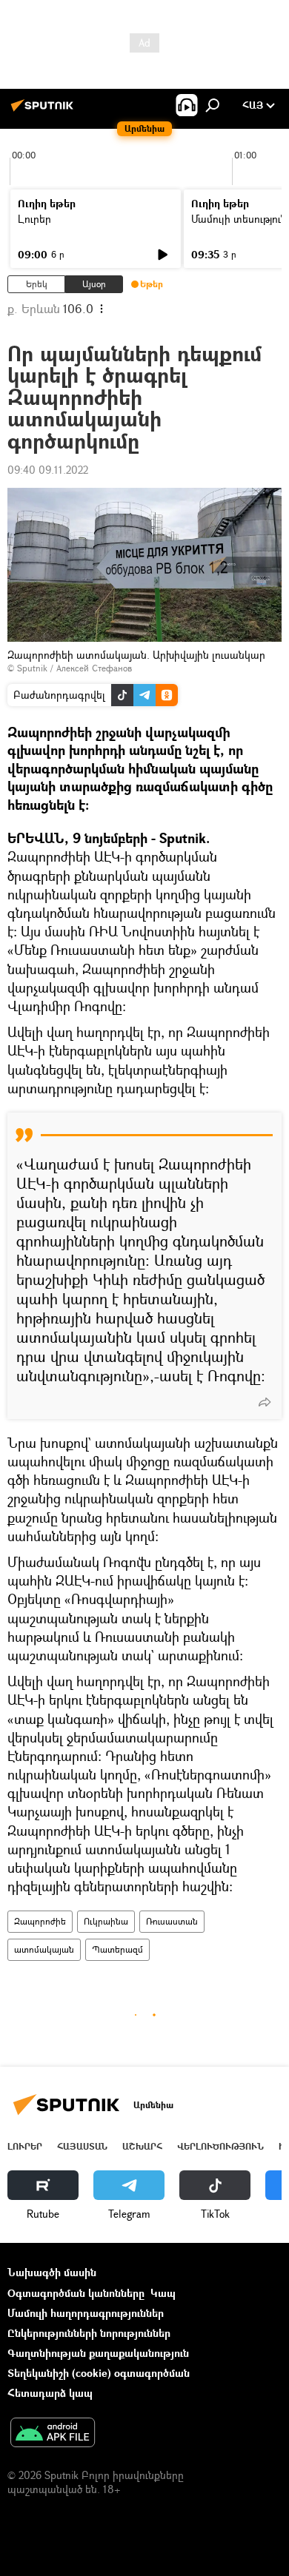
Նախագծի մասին (52, 2272)
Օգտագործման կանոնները (76, 2293)
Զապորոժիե (40, 1921)
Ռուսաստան (172, 1921)
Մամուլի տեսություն (239, 219)
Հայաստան (82, 2146)
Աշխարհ (142, 2146)
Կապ (163, 2293)
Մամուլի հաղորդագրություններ (86, 2313)
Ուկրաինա (106, 1921)
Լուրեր (34, 219)
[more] (265, 1402)
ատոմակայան (44, 1949)
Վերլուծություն (220, 2146)
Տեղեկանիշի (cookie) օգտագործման (99, 2373)
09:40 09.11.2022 (48, 470)
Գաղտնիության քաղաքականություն (98, 2353)
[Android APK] (53, 2434)
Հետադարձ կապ (50, 2393)
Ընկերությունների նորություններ (89, 2333)
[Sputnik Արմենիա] (44, 111)
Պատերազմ (117, 1949)
